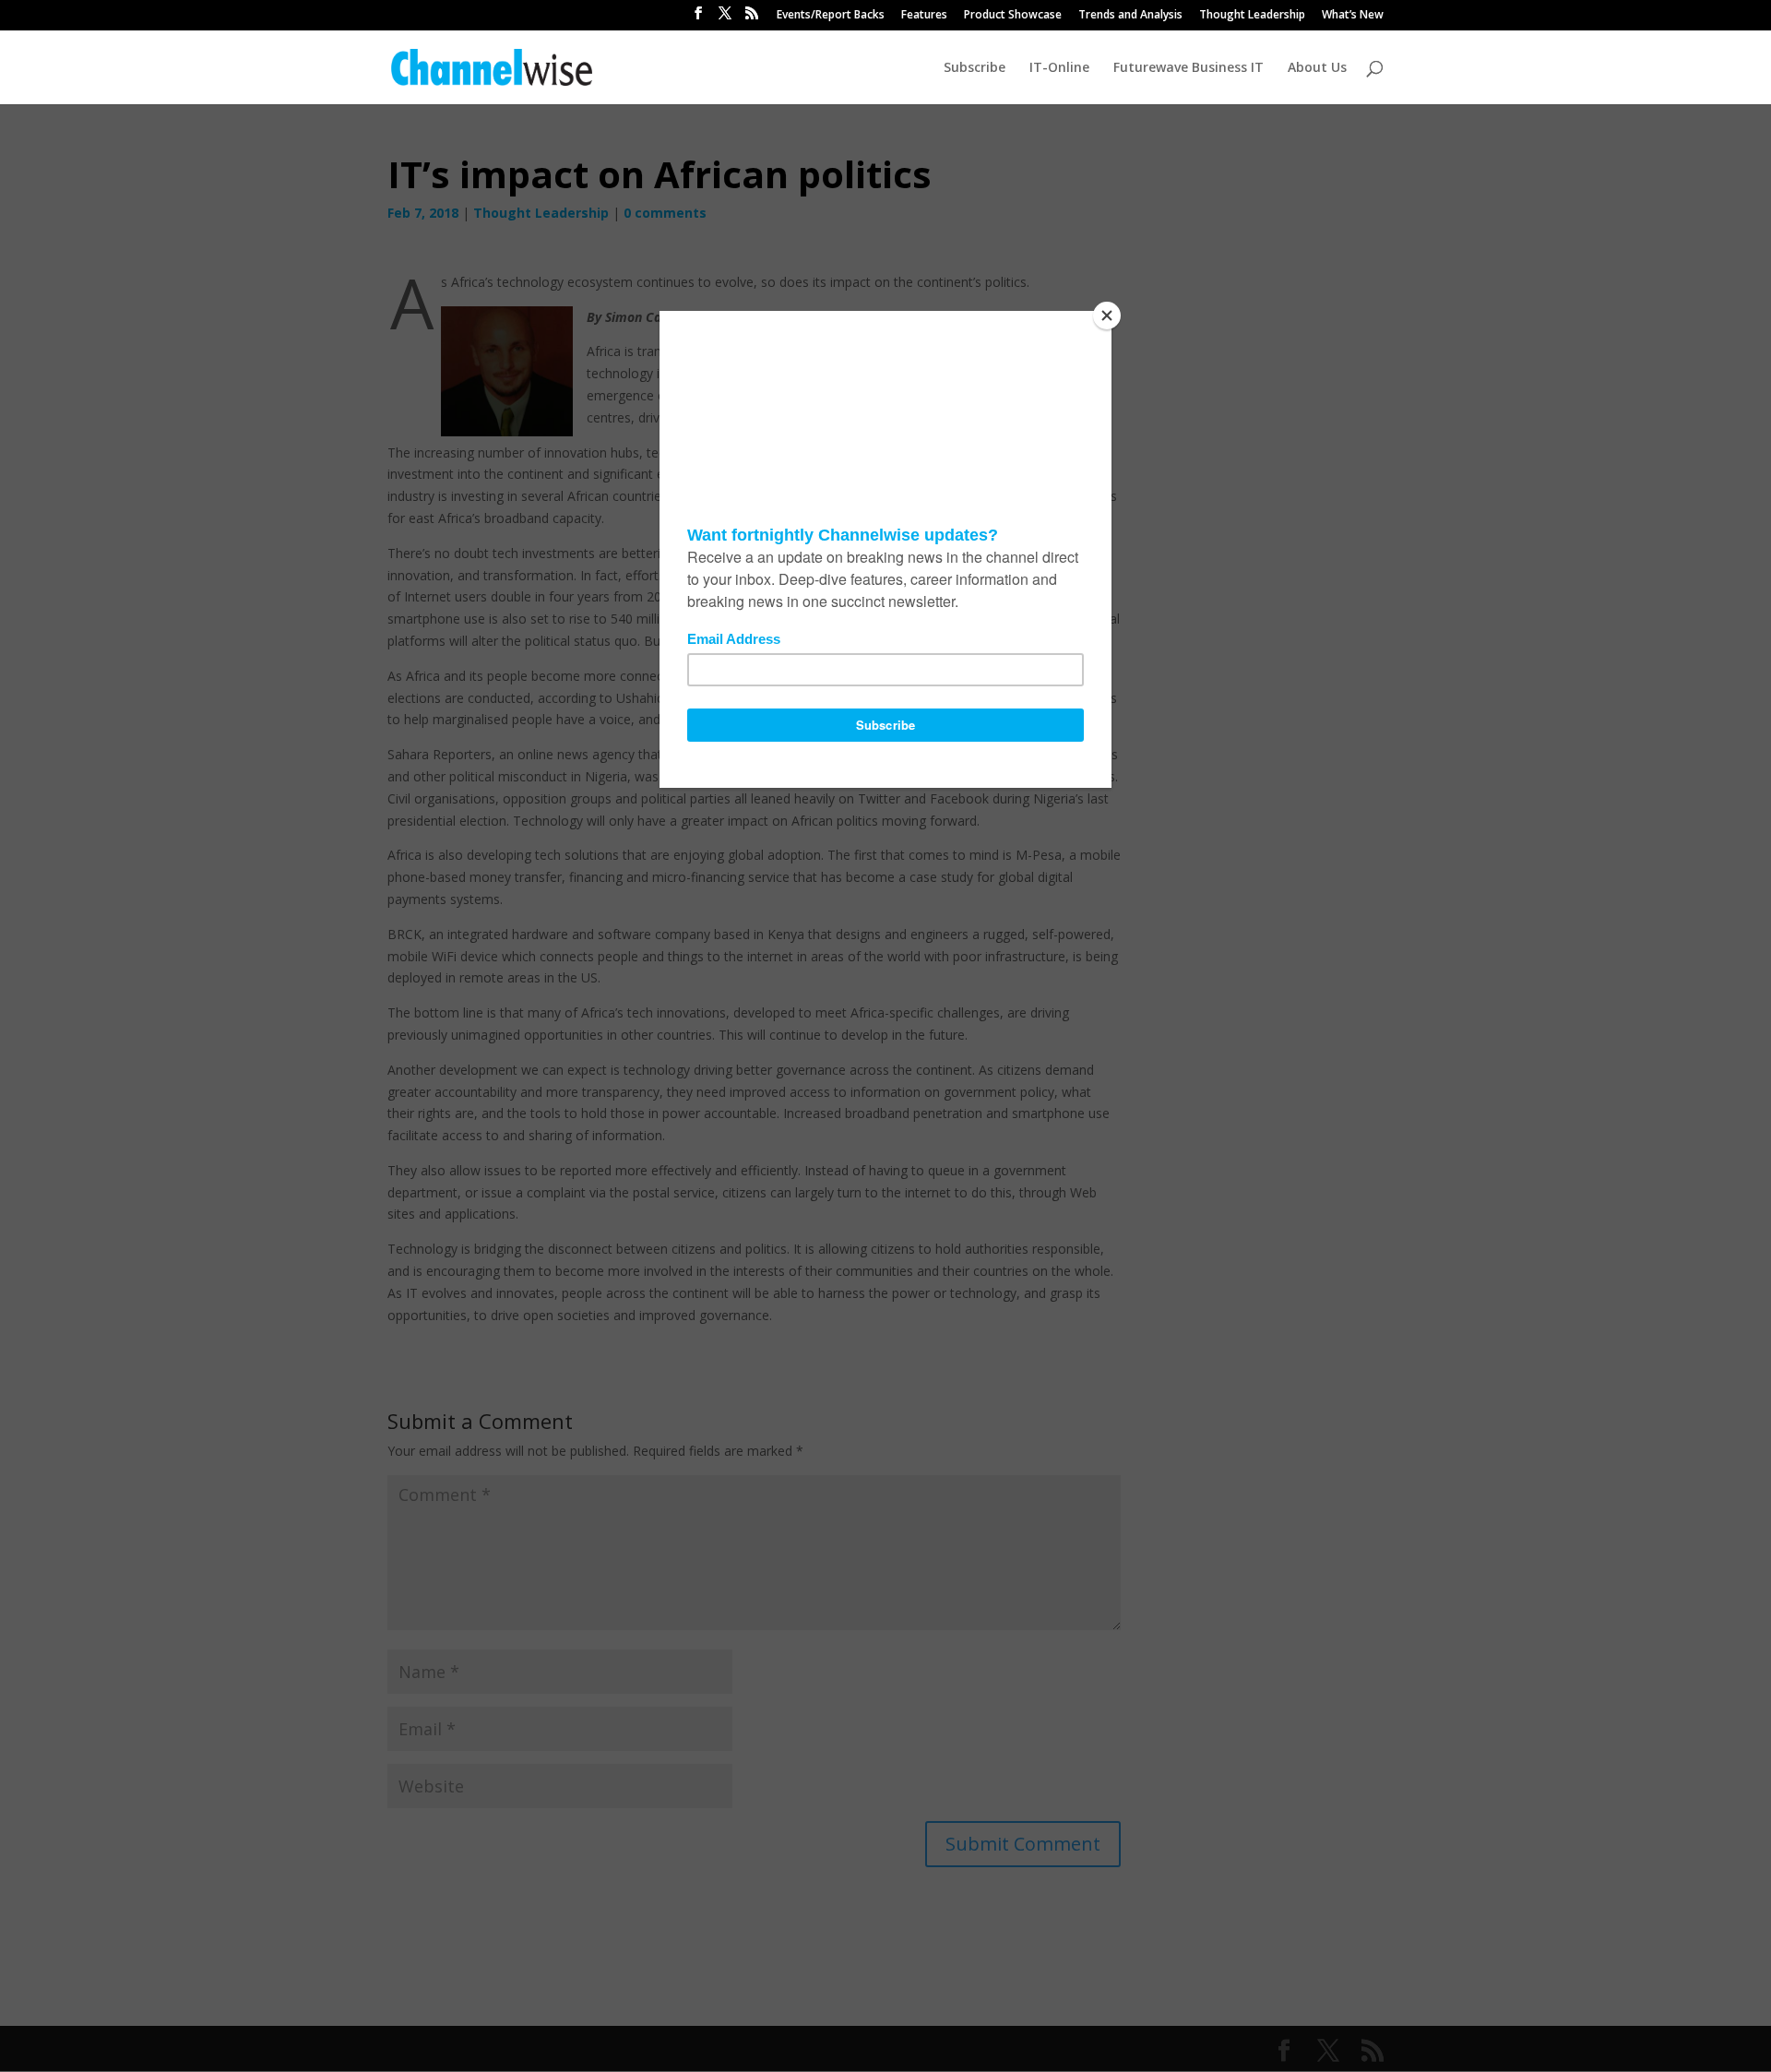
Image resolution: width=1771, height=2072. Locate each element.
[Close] (1107, 316)
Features (924, 16)
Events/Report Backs (831, 16)
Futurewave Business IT (1189, 68)
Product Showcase (1013, 16)
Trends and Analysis (1130, 16)
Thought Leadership (1252, 16)
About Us (1317, 68)
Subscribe (975, 68)
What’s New (1353, 16)
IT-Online (1059, 68)
